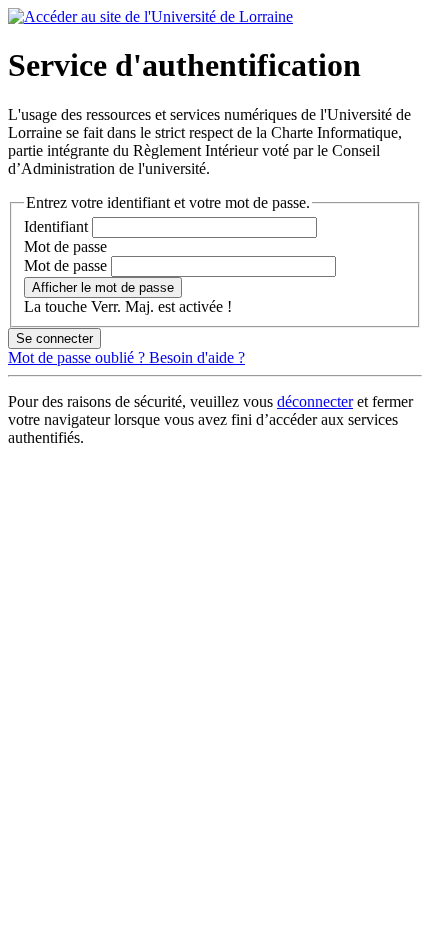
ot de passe (65, 246)
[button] (103, 287)
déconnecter (315, 401)
